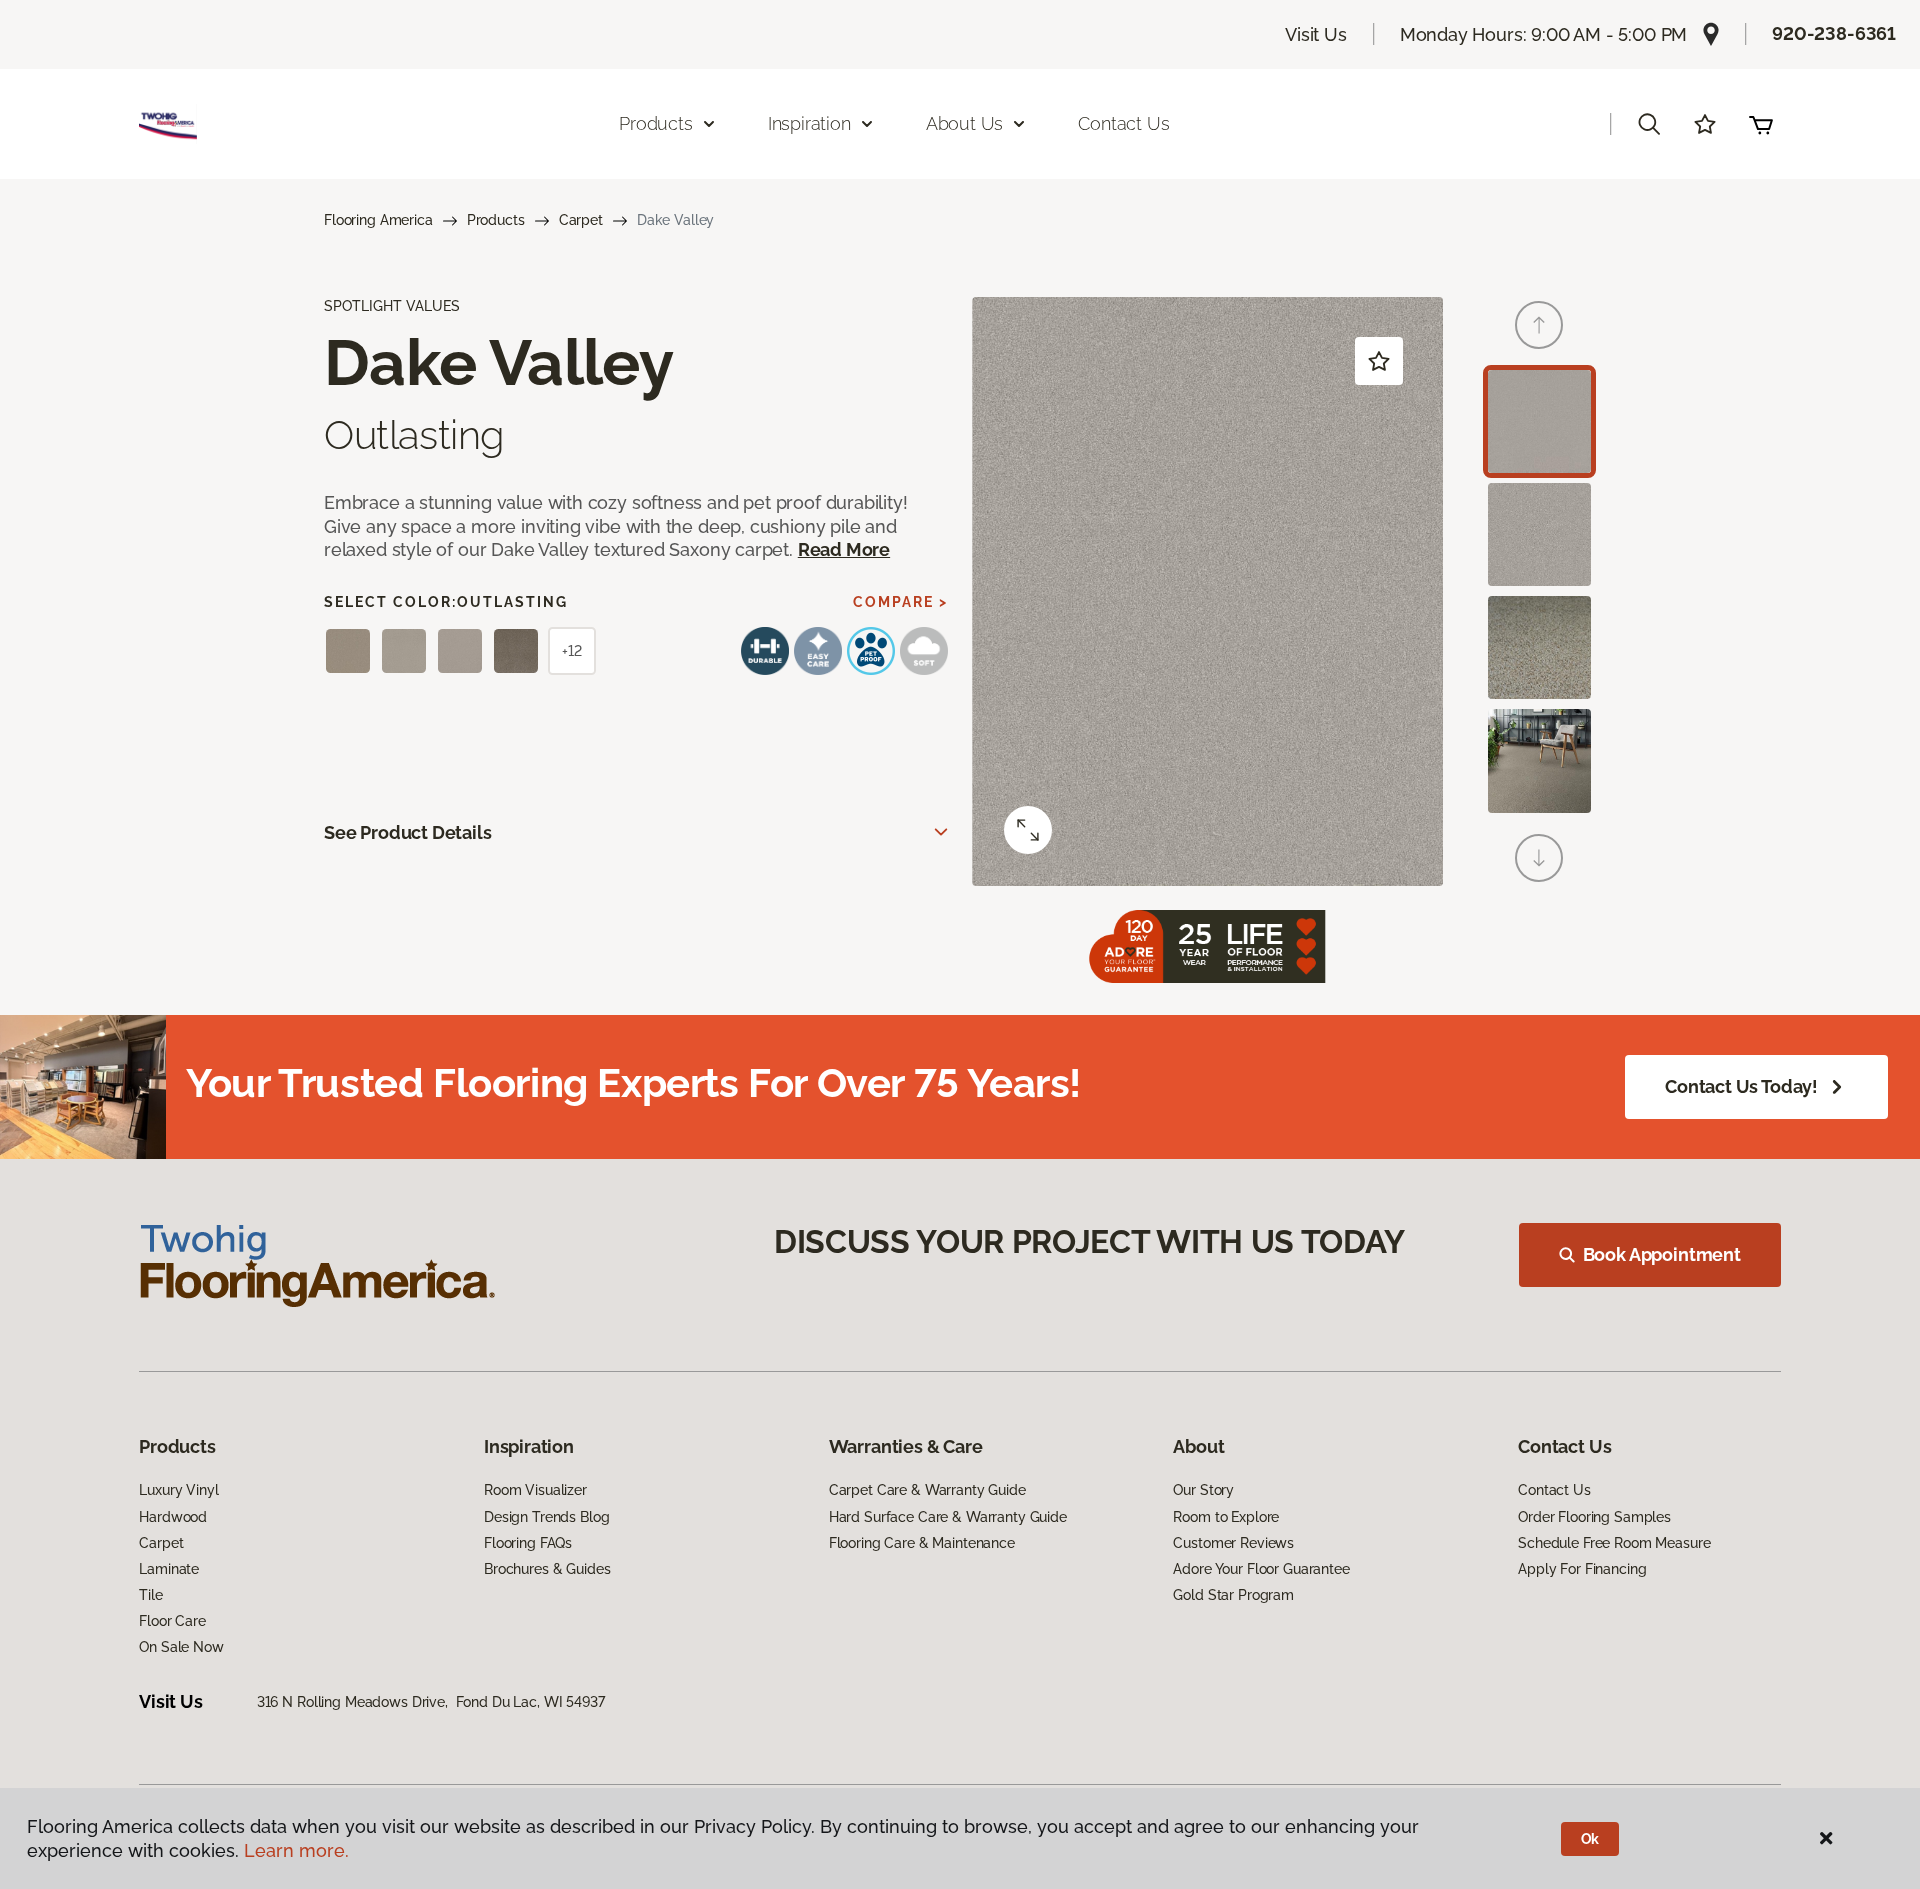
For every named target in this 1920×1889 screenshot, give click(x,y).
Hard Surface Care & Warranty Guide (948, 1517)
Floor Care (172, 1621)
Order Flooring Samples (1594, 1517)
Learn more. (296, 1850)
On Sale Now (181, 1647)
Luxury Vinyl (178, 1490)
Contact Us (1123, 123)
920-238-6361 (1834, 33)
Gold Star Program (1233, 1595)
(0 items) (1761, 124)
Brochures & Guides (547, 1569)
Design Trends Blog (546, 1517)
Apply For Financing (1582, 1569)
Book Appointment (1662, 1254)
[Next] (1539, 858)
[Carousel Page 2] (1539, 534)
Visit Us (1316, 34)
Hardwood (173, 1517)
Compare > (900, 602)
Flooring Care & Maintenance (922, 1543)
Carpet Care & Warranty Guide (927, 1490)
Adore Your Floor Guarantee (1261, 1569)
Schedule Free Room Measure (1614, 1543)
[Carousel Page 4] (1539, 760)
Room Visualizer (535, 1490)
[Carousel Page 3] (1539, 647)
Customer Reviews (1233, 1543)
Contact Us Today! (1741, 1086)
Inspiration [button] (809, 123)
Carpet (581, 220)
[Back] (1539, 325)
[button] (1649, 124)
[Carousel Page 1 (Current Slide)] (1539, 421)
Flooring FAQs (528, 1543)
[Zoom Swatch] (1028, 830)
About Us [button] (965, 123)
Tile (150, 1595)
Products (496, 220)
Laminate (169, 1569)
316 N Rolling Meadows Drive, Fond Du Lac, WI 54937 (431, 1702)
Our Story (1203, 1490)
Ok (1590, 1839)
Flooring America (378, 220)
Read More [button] (844, 549)
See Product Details (408, 832)
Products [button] (656, 123)
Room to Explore (1226, 1517)
